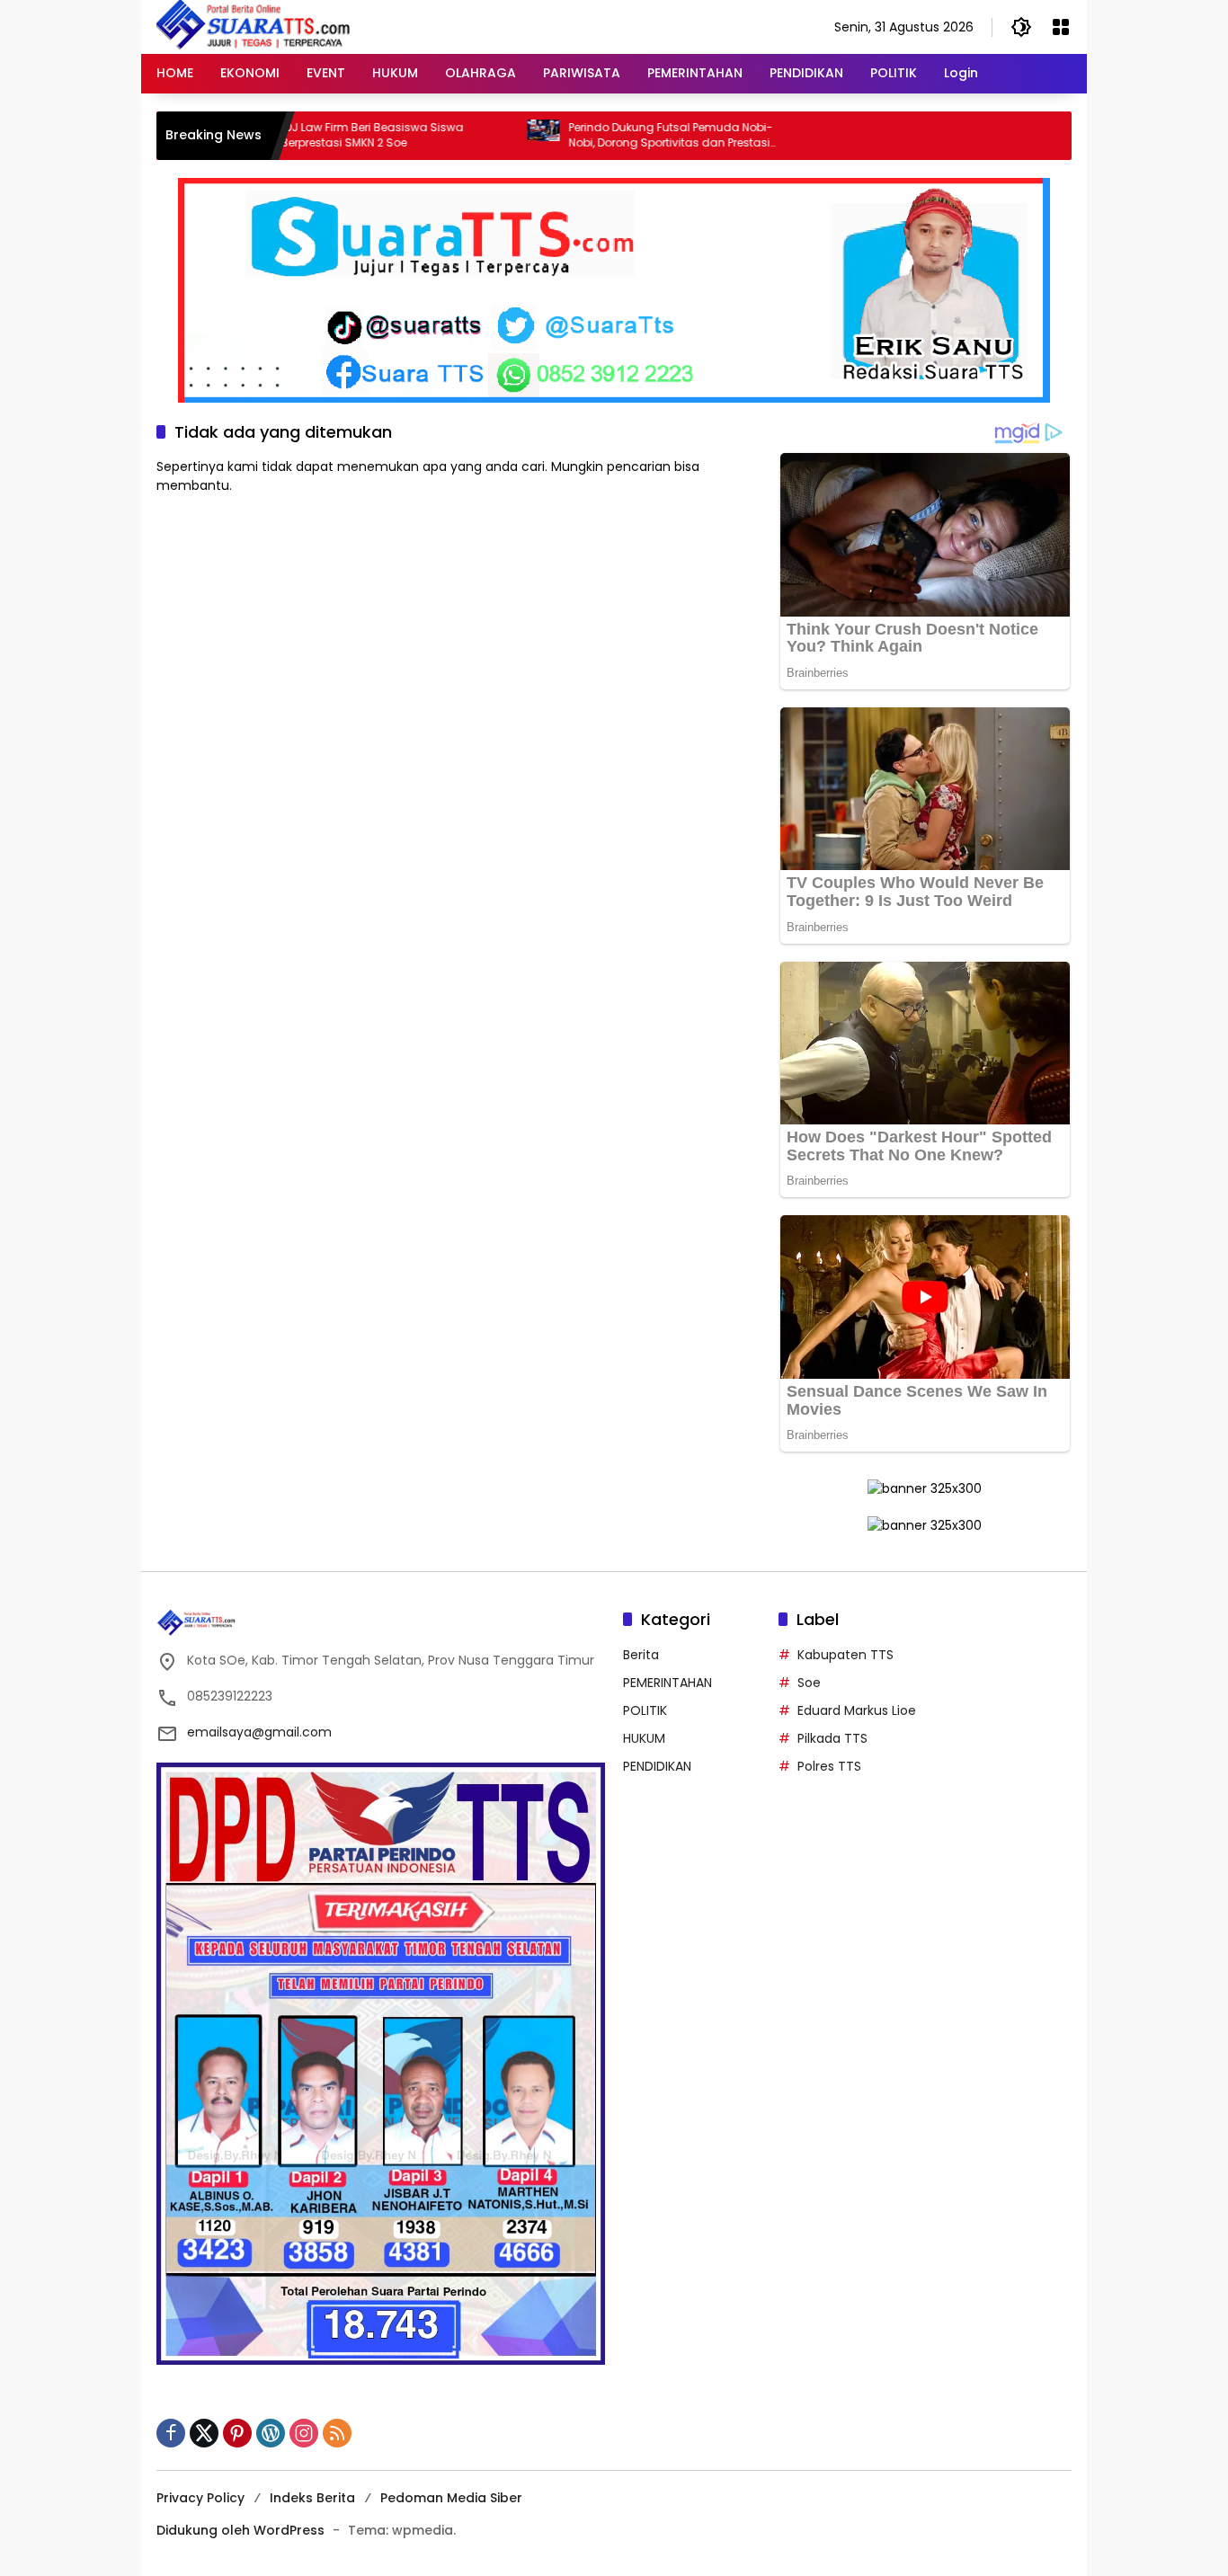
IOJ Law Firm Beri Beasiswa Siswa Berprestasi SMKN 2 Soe (308, 135)
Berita (641, 1655)
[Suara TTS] (254, 26)
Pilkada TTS (832, 1738)
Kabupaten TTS (845, 1655)
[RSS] (337, 2433)
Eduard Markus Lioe (857, 1710)
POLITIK (645, 1710)
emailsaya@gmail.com (259, 1732)
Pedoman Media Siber (451, 2498)
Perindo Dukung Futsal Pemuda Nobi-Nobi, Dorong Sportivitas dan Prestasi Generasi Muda (606, 136)
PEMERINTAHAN (667, 1683)
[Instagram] (304, 2433)
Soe (809, 1683)
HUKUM (644, 1738)
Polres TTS (829, 1766)
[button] (1021, 27)
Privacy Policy (200, 2498)
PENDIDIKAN (657, 1766)
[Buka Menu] (1061, 27)
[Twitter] (204, 2433)
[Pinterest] (237, 2433)
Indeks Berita (312, 2498)
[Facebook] (171, 2433)
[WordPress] (271, 2433)
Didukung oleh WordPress (240, 2530)
